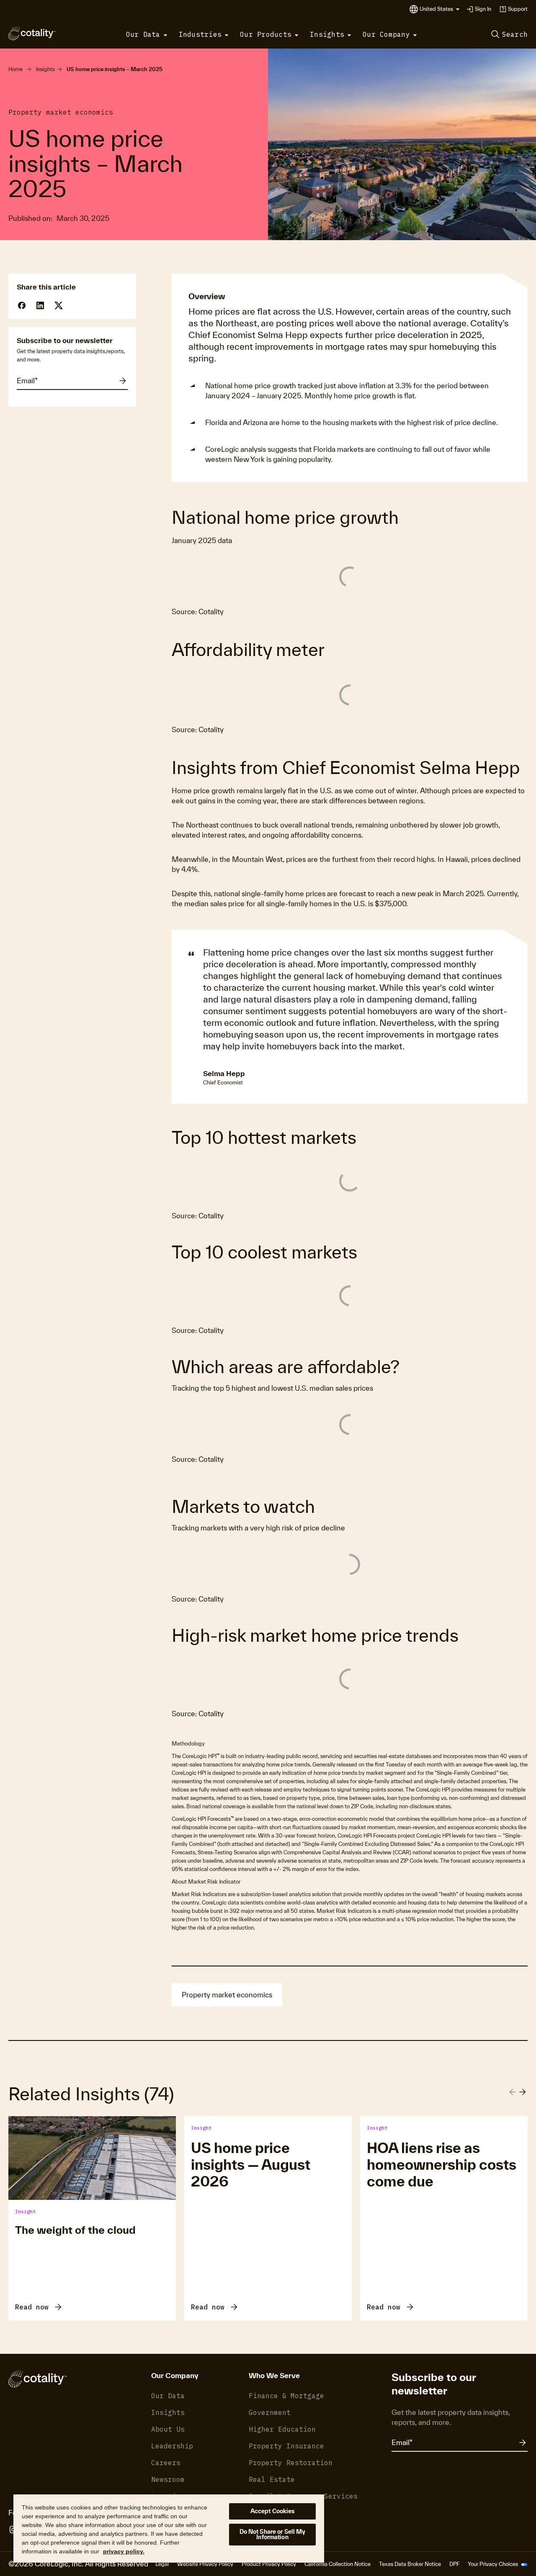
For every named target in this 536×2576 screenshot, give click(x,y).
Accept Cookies (273, 2511)
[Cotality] (32, 33)
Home (15, 69)
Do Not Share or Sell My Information (273, 2534)
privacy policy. (124, 2551)
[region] (169, 2528)
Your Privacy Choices (493, 2564)
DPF (454, 2564)
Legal (162, 2564)
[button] (440, 9)
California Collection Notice (338, 2564)
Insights (45, 69)
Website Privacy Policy (205, 2564)
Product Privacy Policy (269, 2564)
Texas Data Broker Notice (410, 2564)
